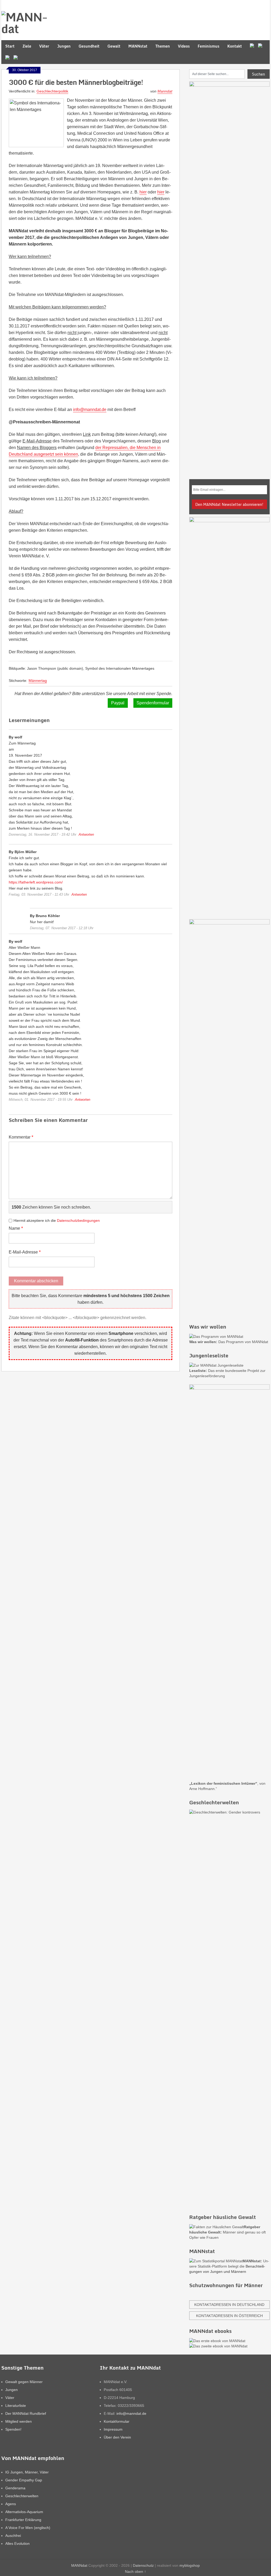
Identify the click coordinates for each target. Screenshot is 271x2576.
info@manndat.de (90, 410)
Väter (44, 46)
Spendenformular (153, 703)
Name (16, 1228)
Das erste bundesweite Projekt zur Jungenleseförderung (227, 1373)
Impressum (113, 2429)
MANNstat (138, 46)
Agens (11, 2504)
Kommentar (21, 1137)
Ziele (27, 46)
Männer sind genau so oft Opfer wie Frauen (227, 2232)
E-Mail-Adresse (25, 1252)
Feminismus (209, 46)
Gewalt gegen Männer (24, 2382)
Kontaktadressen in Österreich (229, 2316)
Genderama (15, 2488)
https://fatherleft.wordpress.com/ (36, 882)
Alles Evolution (17, 2543)
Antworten (86, 834)
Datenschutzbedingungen (78, 1220)
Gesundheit (89, 46)
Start (10, 46)
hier (143, 192)
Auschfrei (13, 2536)
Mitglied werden (19, 2421)
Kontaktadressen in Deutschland (229, 2305)
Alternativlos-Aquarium (24, 2512)
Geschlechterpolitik (52, 91)
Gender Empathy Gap (24, 2480)
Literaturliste (16, 2406)
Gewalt (114, 46)
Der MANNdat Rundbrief (26, 2413)
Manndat (165, 91)
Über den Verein (117, 2437)
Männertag (38, 681)
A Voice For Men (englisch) (28, 2528)
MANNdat (79, 2565)
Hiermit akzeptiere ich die (57, 1220)
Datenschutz (143, 2565)
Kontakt (235, 46)
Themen (163, 46)
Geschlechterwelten (22, 2496)
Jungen (64, 46)
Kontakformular (117, 2421)
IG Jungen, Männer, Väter (27, 2472)
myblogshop (190, 2565)
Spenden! (13, 2429)
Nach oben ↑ (135, 2572)
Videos (184, 46)
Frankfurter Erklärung (23, 2520)
